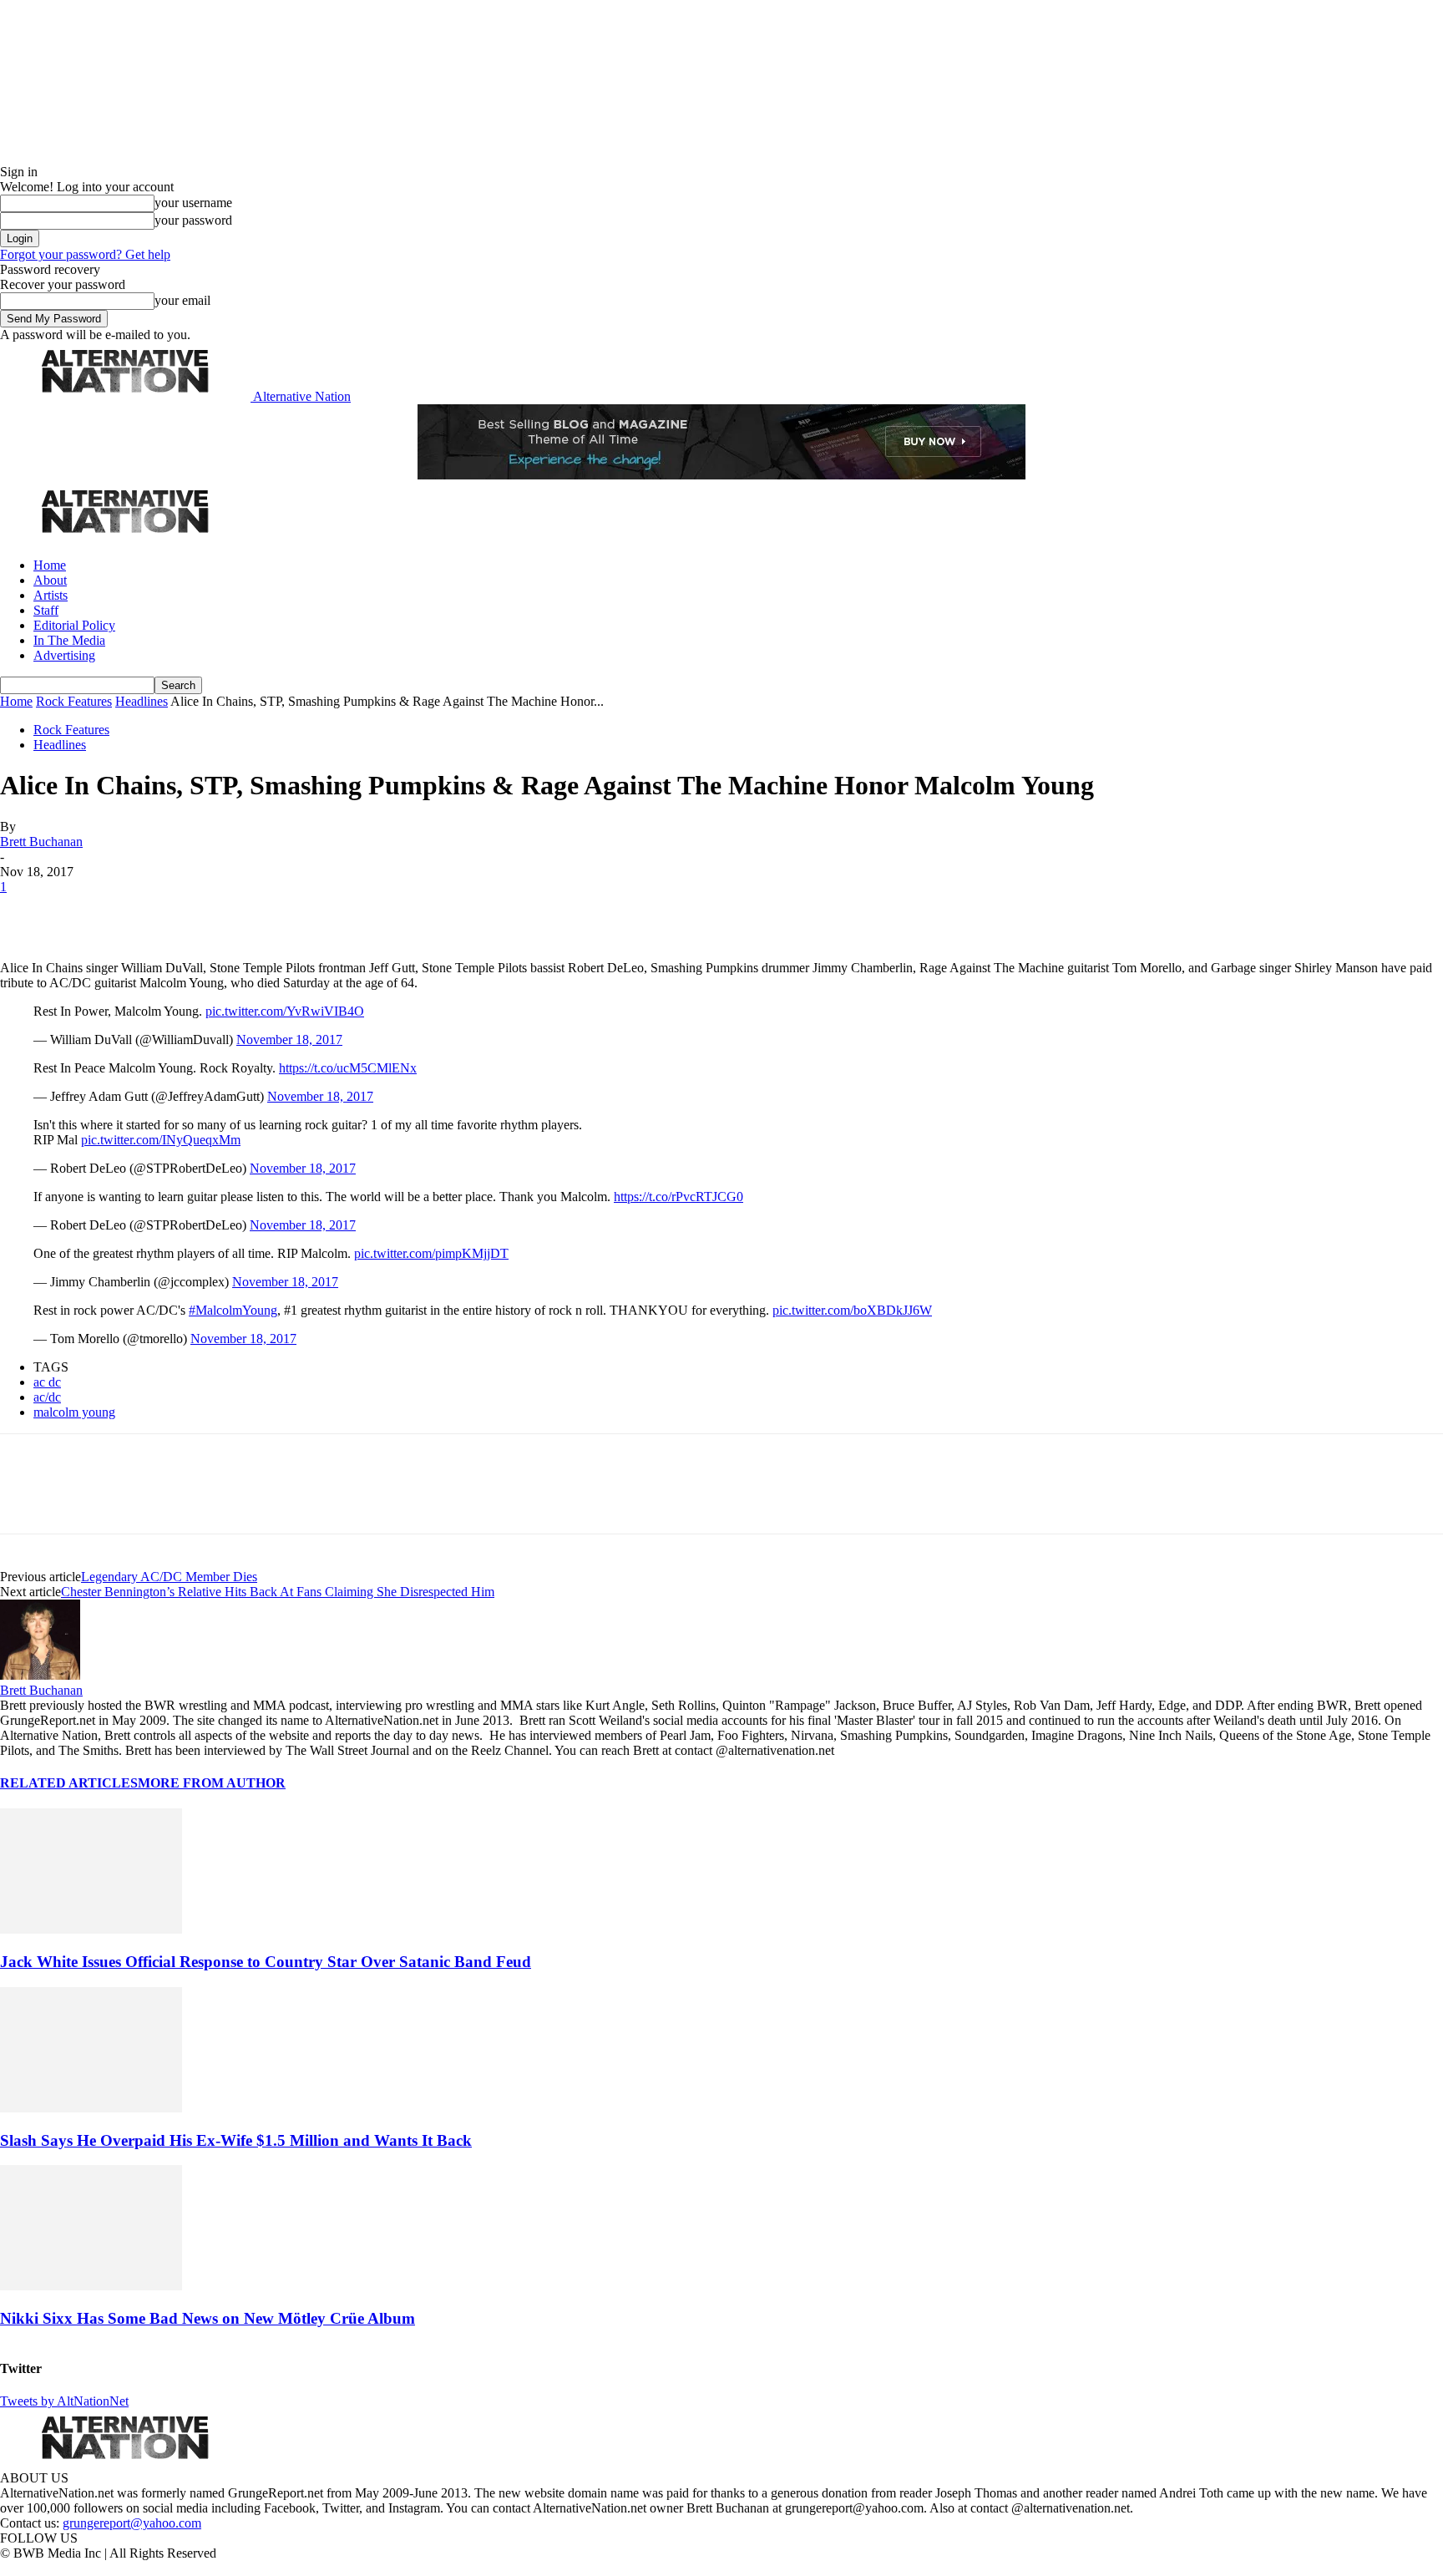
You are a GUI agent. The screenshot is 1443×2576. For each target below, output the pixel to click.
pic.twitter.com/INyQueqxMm (161, 1140)
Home (50, 565)
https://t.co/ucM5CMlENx (348, 1068)
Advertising (64, 655)
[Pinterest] (144, 912)
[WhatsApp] (202, 912)
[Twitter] (85, 912)
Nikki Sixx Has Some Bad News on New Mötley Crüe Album (208, 2318)
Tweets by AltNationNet (64, 2401)
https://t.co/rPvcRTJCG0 (678, 1197)
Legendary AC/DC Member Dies (169, 1577)
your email (182, 300)
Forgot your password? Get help (85, 254)
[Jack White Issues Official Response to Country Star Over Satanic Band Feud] (91, 1929)
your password (193, 220)
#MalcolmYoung (233, 1310)
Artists (51, 595)
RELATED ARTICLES (69, 1783)
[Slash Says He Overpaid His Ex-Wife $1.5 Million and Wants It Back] (91, 2108)
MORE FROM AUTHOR (212, 1783)
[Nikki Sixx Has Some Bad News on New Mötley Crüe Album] (91, 2286)
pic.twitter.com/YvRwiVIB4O (285, 1011)
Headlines (142, 701)
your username (193, 203)
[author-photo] (40, 1675)
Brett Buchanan (41, 842)
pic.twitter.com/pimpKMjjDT (431, 1253)
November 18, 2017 (289, 1040)
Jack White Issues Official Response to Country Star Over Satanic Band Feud (266, 1962)
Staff (46, 610)
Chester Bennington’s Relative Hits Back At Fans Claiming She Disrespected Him (278, 1592)
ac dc (47, 1382)
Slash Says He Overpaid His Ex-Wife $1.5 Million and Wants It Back (236, 2140)
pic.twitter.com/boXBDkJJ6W (852, 1310)
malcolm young (74, 1412)
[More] (262, 912)
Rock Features (74, 701)
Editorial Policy (74, 625)
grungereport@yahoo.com (132, 2523)
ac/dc (47, 1397)
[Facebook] (27, 912)
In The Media (69, 640)
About (50, 580)
